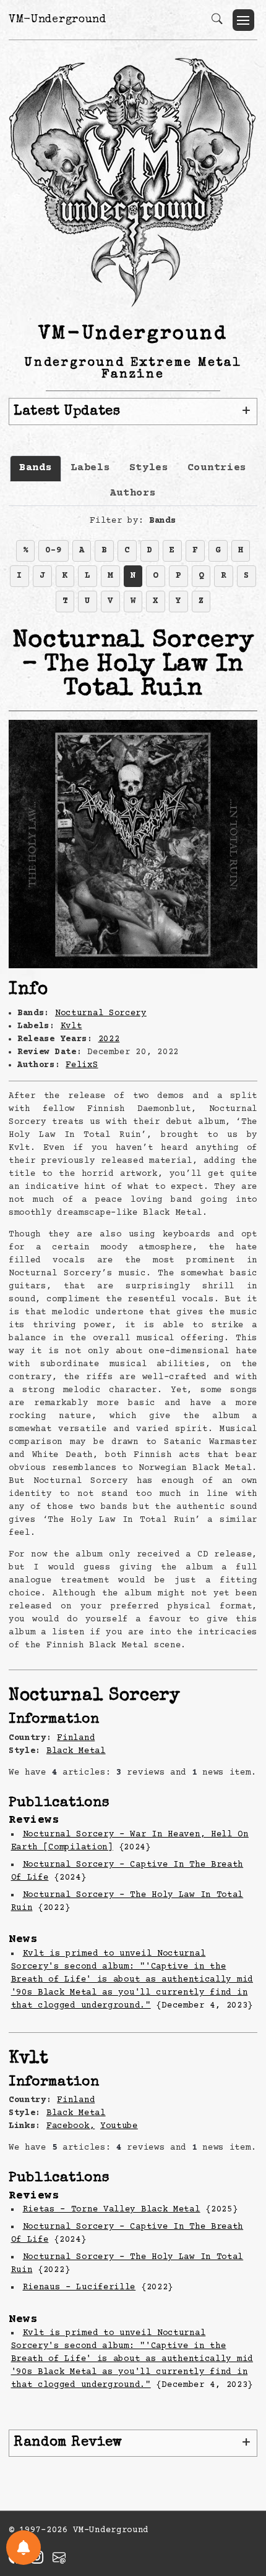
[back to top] (241, 2486)
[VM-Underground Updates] (24, 2548)
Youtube (119, 2126)
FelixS (82, 1065)
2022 (109, 1039)
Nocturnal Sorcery (101, 1013)
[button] (243, 20)
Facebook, (71, 2126)
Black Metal (76, 1751)
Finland (76, 1738)
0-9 (53, 551)
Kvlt (71, 1026)
